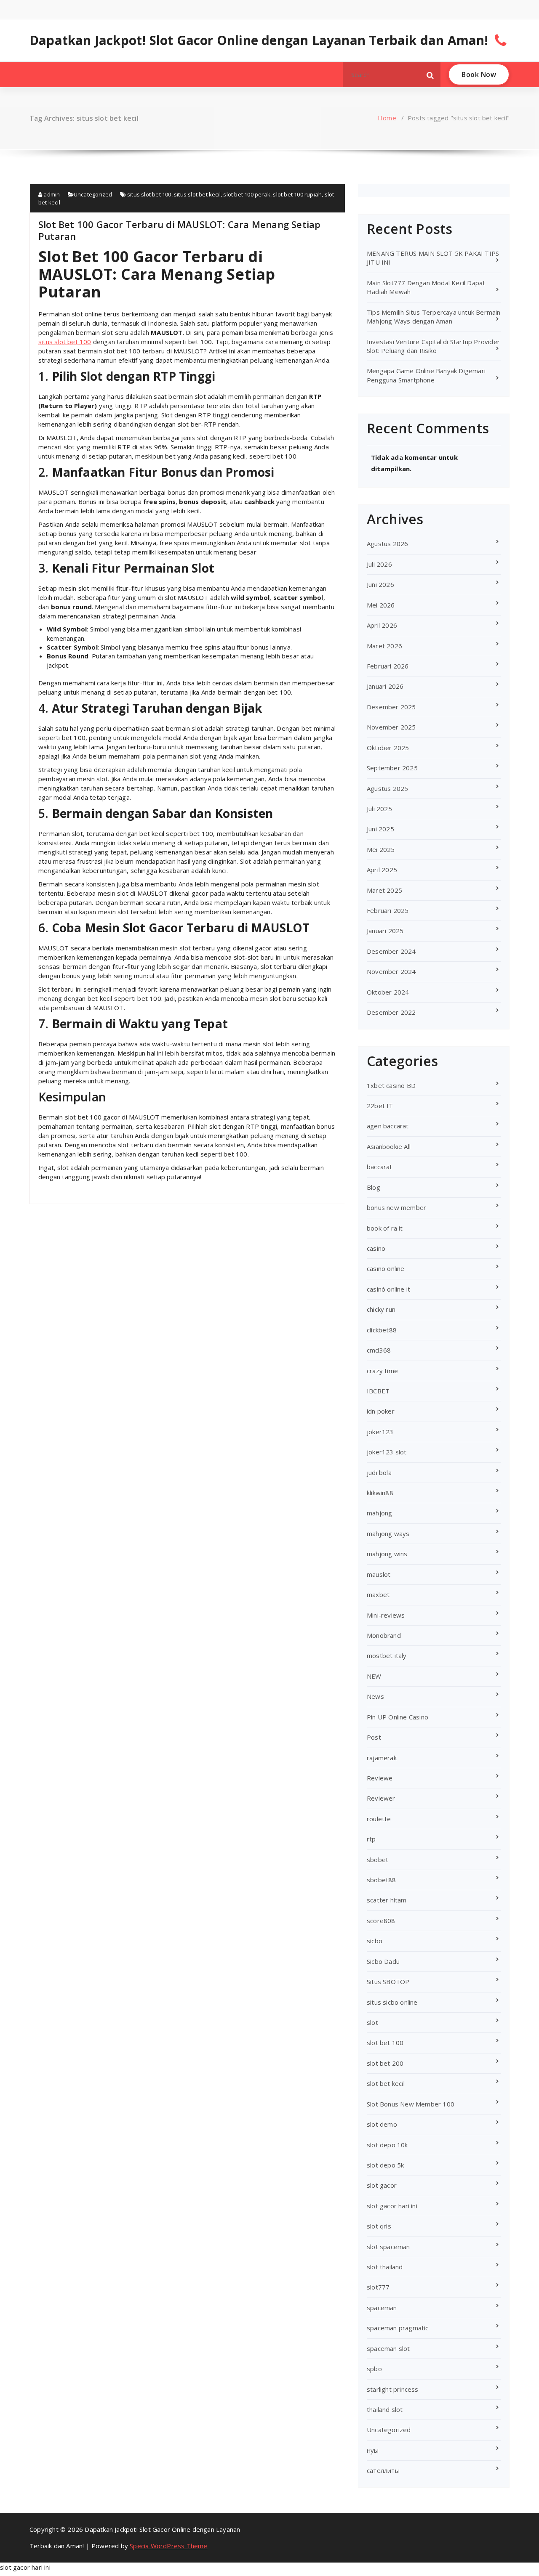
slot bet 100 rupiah (297, 194)
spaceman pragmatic (398, 2328)
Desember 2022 (391, 1012)
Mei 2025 (381, 849)
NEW (374, 1676)
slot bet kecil (386, 2083)
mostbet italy (387, 1655)
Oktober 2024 (388, 992)
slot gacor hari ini (392, 2206)
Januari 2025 (385, 931)
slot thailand (385, 2267)
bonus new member (396, 1207)
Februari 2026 (388, 666)
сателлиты (383, 2470)
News (375, 1696)
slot (372, 2022)
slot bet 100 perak (247, 194)
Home (387, 118)
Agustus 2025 (387, 788)
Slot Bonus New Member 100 (411, 2104)
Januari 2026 (385, 686)
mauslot (379, 1574)
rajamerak (382, 1758)
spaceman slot (388, 2348)
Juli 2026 (379, 564)
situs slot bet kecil (197, 194)
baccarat (380, 1167)
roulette (379, 1819)
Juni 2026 (380, 584)
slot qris (379, 2226)
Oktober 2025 (388, 748)
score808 (381, 1921)
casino (376, 1248)
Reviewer (381, 1798)
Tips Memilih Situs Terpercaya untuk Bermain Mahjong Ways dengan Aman (434, 317)
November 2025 (391, 727)
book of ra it (385, 1228)
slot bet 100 (385, 2043)
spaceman (382, 2308)
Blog (374, 1187)
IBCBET (378, 1391)
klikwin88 (380, 1493)
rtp (371, 1839)
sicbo (375, 1941)
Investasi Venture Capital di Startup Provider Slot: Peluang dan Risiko (433, 346)
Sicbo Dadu (383, 1961)
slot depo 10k (387, 2145)
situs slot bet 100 (149, 194)
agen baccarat (388, 1126)
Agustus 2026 (387, 544)
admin (51, 194)
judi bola (379, 1472)
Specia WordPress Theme (168, 2546)
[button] (430, 74)
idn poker (381, 1411)
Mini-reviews (386, 1615)
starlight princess (393, 2389)
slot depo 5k (385, 2165)
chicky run (381, 1309)
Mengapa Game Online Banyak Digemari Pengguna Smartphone (426, 375)
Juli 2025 (379, 809)
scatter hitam (387, 1900)
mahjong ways (388, 1533)
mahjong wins (387, 1554)
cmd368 (379, 1350)
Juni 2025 (380, 829)
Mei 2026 (381, 605)
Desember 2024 (391, 951)
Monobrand (384, 1635)
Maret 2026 (384, 646)
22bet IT (380, 1106)
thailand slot (385, 2409)
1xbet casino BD (391, 1085)
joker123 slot (387, 1452)
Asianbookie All (389, 1146)
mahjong (379, 1513)
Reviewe (380, 1778)
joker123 (380, 1432)
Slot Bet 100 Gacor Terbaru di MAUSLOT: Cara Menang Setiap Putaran (179, 230)
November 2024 (391, 971)
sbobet (378, 1860)
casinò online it (388, 1289)
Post (374, 1737)
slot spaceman (388, 2247)
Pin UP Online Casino (398, 1717)
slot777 (378, 2287)
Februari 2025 (388, 910)
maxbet (378, 1594)
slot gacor (382, 2185)
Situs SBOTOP (388, 1982)
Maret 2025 (384, 890)
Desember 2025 (391, 707)
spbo (374, 2369)
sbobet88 (382, 1880)
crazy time (382, 1371)
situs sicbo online (392, 2002)
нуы (373, 2450)
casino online (386, 1268)
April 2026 (382, 625)
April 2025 (382, 870)
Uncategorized (93, 194)
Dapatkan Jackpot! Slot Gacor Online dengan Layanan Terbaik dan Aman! (259, 40)
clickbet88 (382, 1330)
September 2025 (392, 768)
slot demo (382, 2124)
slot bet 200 (385, 2063)
